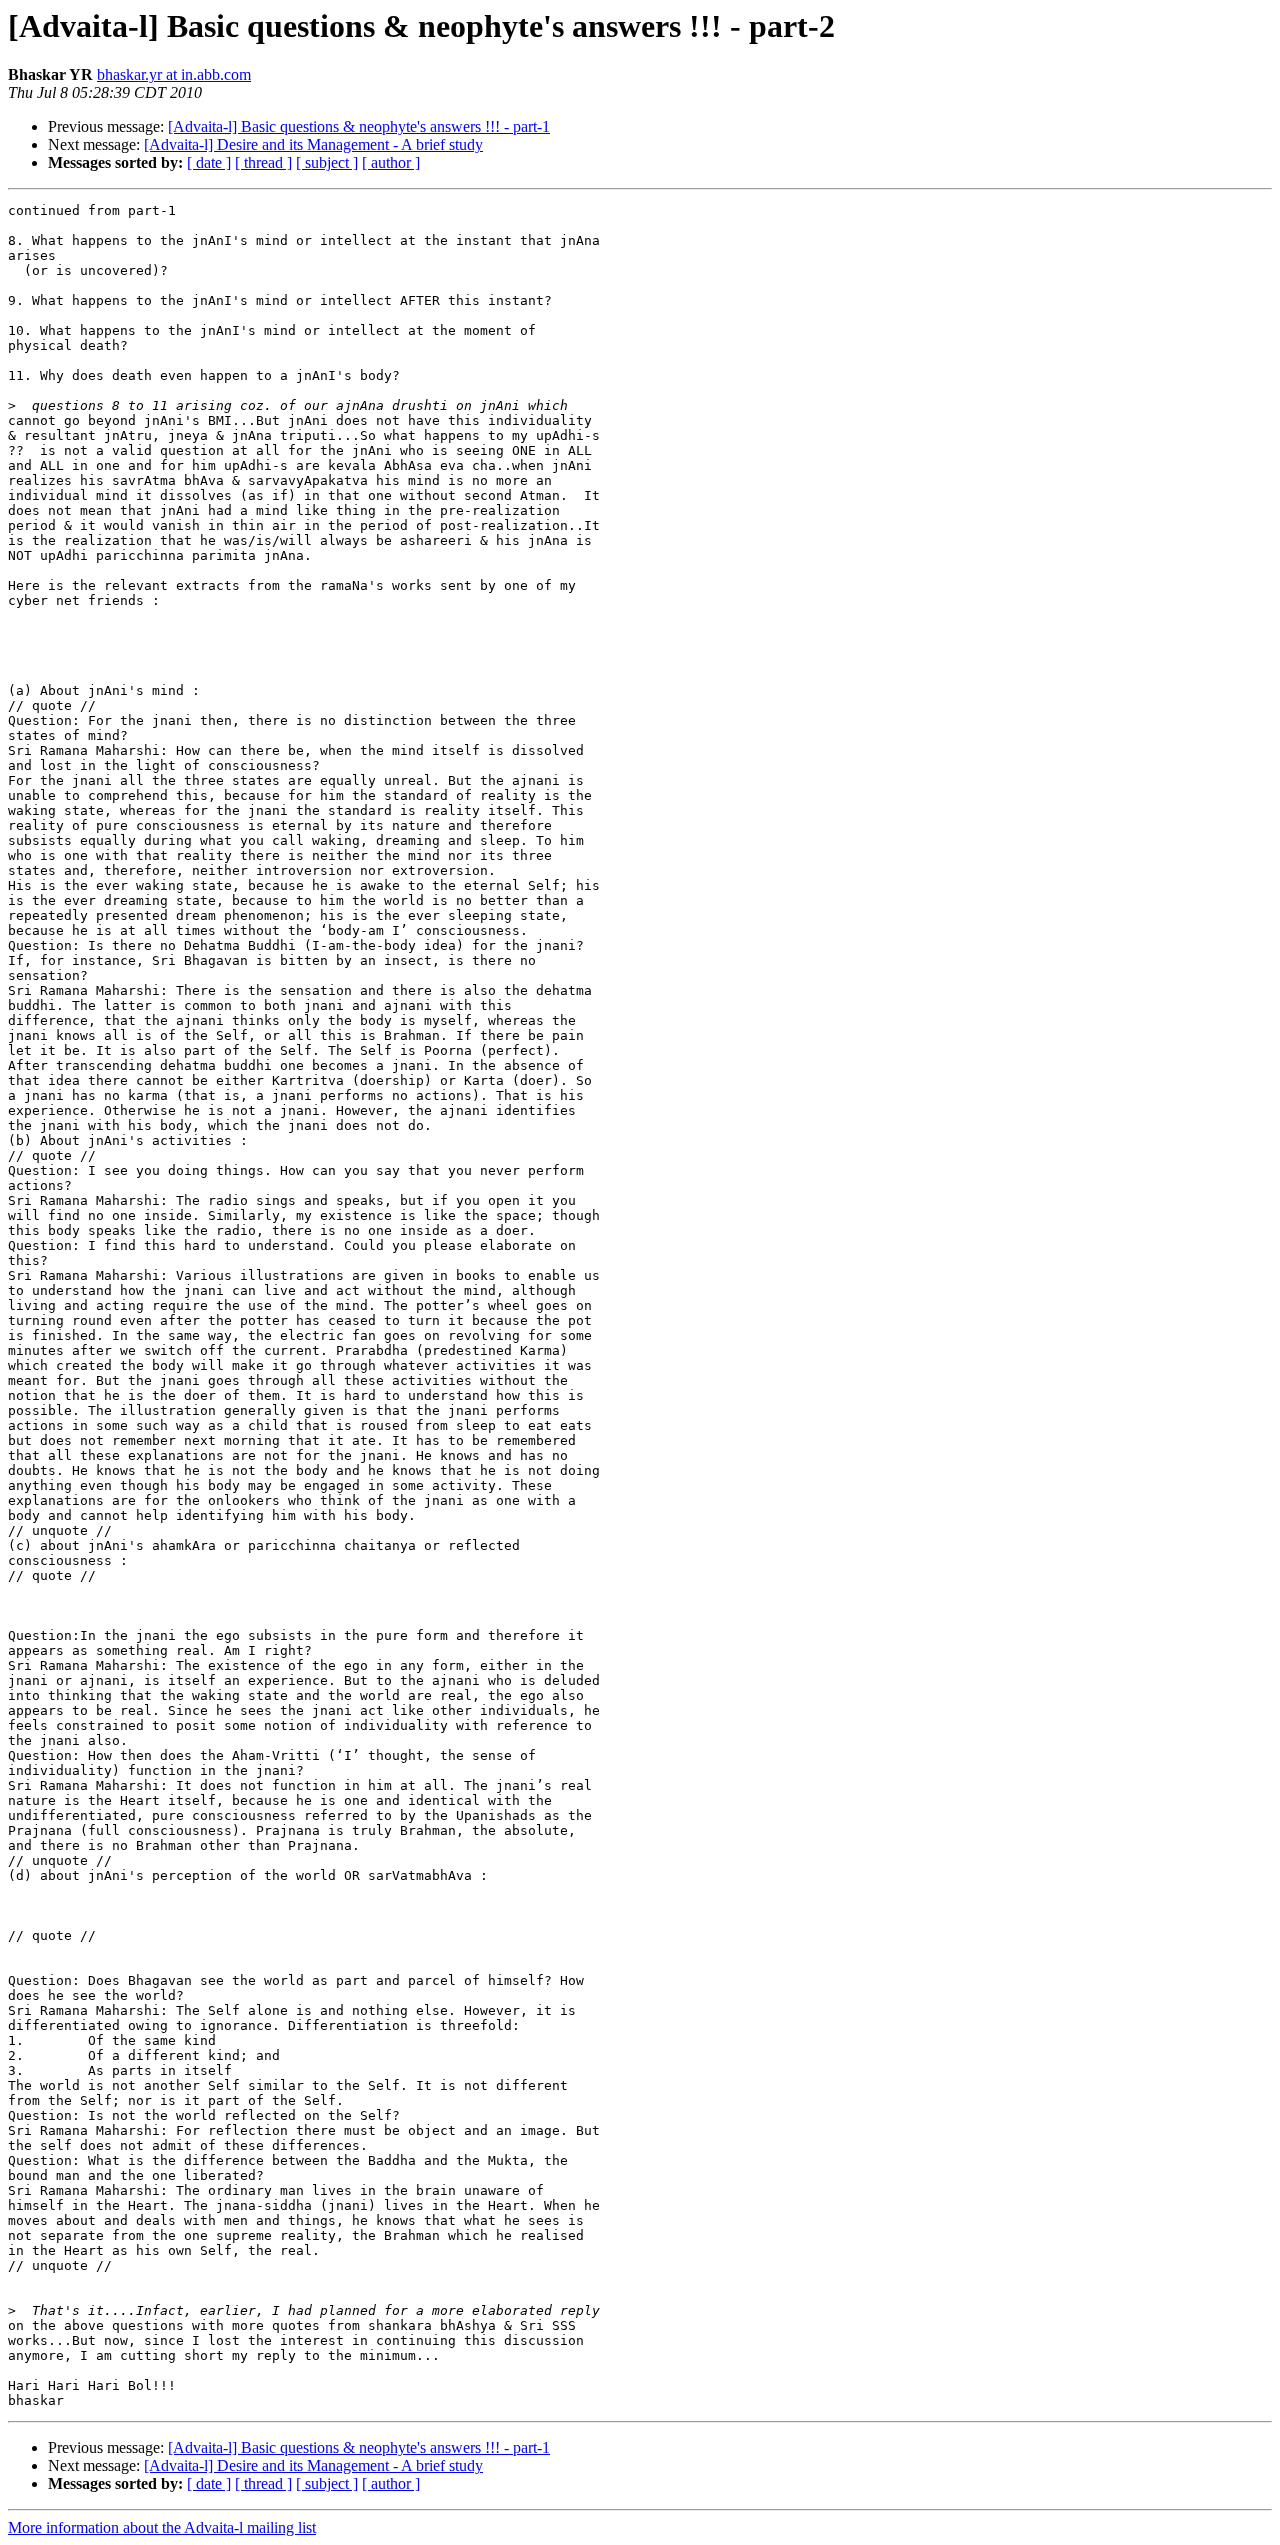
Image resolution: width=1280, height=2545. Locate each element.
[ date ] (209, 162)
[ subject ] (327, 162)
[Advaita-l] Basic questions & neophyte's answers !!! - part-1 (359, 126)
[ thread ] (263, 162)
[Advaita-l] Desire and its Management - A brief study (313, 144)
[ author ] (391, 162)
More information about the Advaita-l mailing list (162, 2527)
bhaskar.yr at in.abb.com (174, 74)
